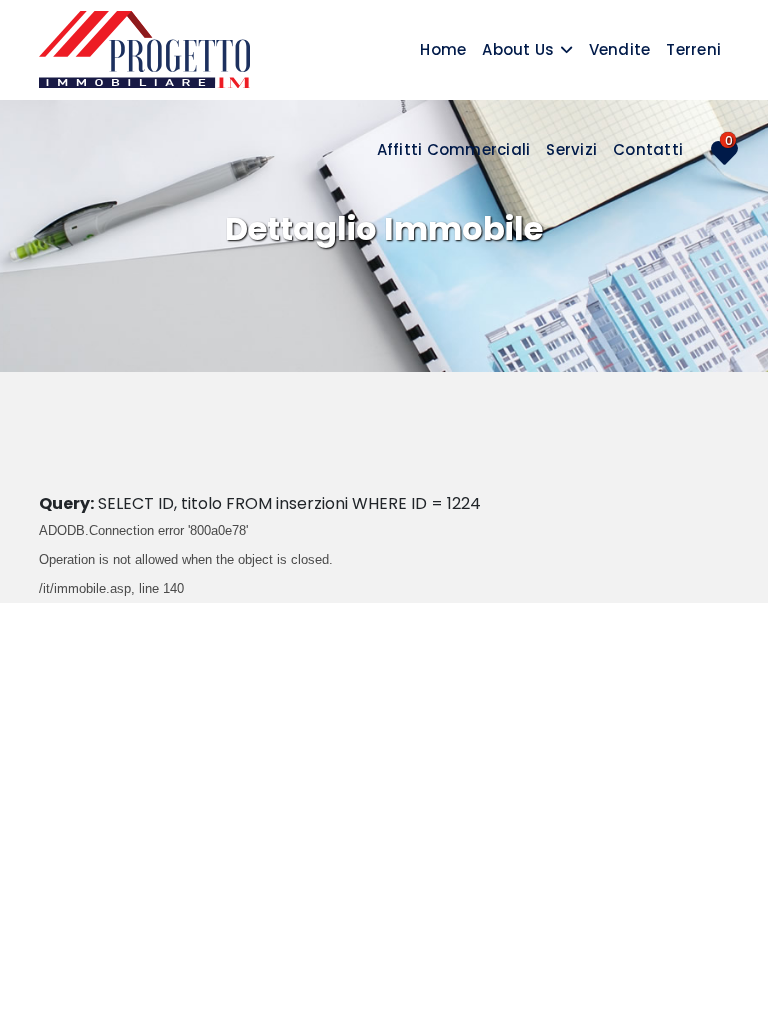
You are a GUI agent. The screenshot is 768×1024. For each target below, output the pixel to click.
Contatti (648, 149)
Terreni (693, 49)
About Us (518, 49)
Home (443, 49)
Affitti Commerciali (454, 149)
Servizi (571, 149)
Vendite (620, 49)
